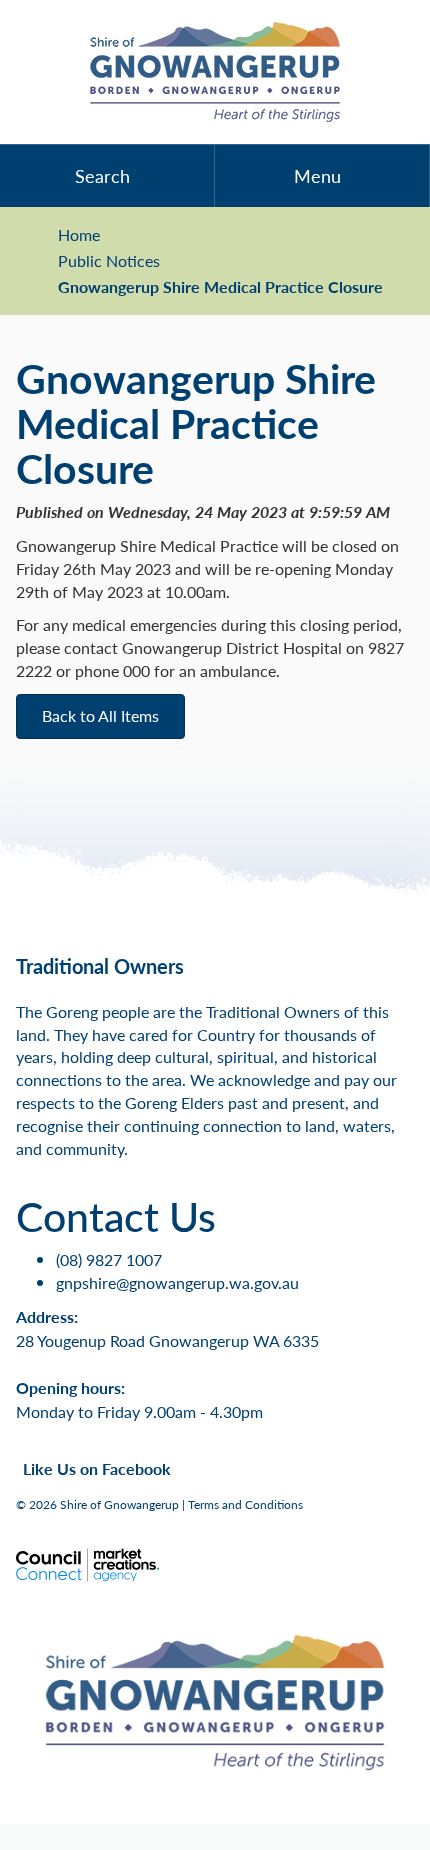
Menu (317, 175)
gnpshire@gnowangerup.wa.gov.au (177, 1282)
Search (102, 175)
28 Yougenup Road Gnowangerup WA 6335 (167, 1340)
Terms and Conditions (245, 1504)
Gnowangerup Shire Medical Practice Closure (220, 287)
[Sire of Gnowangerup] (215, 72)
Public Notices (109, 261)
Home (79, 235)
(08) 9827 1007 (109, 1259)
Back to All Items (100, 715)
